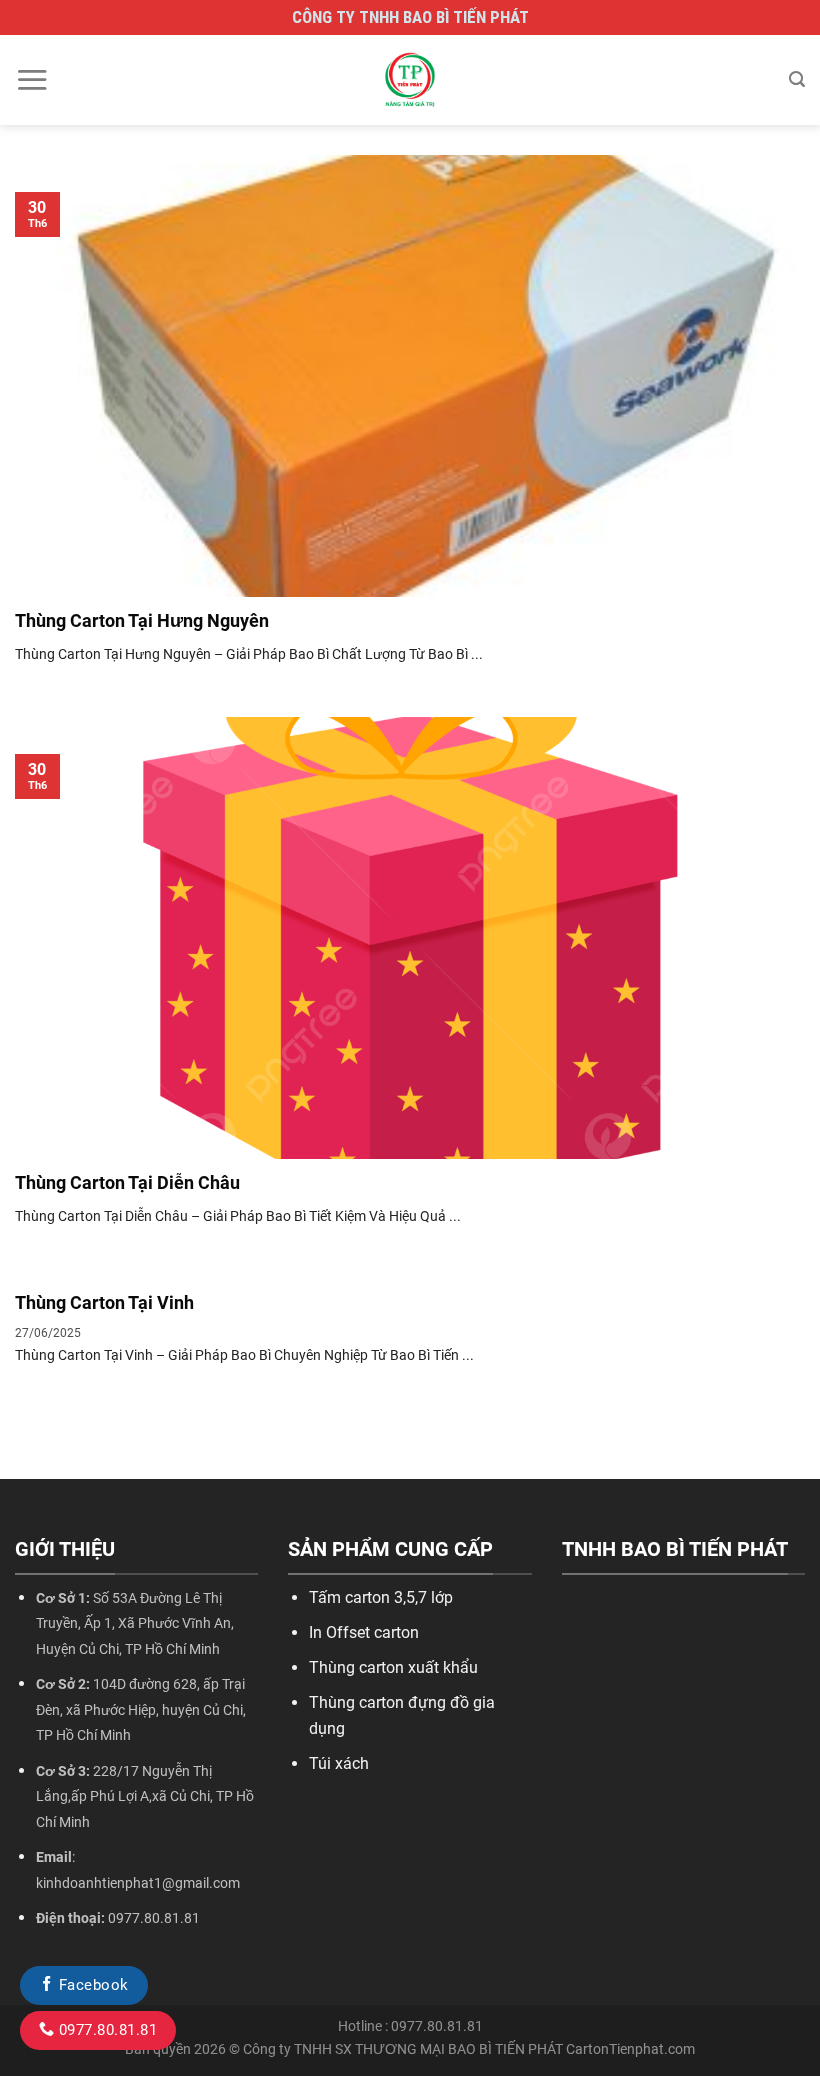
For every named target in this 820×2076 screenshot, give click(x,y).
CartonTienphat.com (630, 2049)
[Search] (797, 79)
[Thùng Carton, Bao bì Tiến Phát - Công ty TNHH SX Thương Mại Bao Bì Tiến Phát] (410, 80)
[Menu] (32, 79)
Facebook (91, 1985)
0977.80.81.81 (105, 2030)
